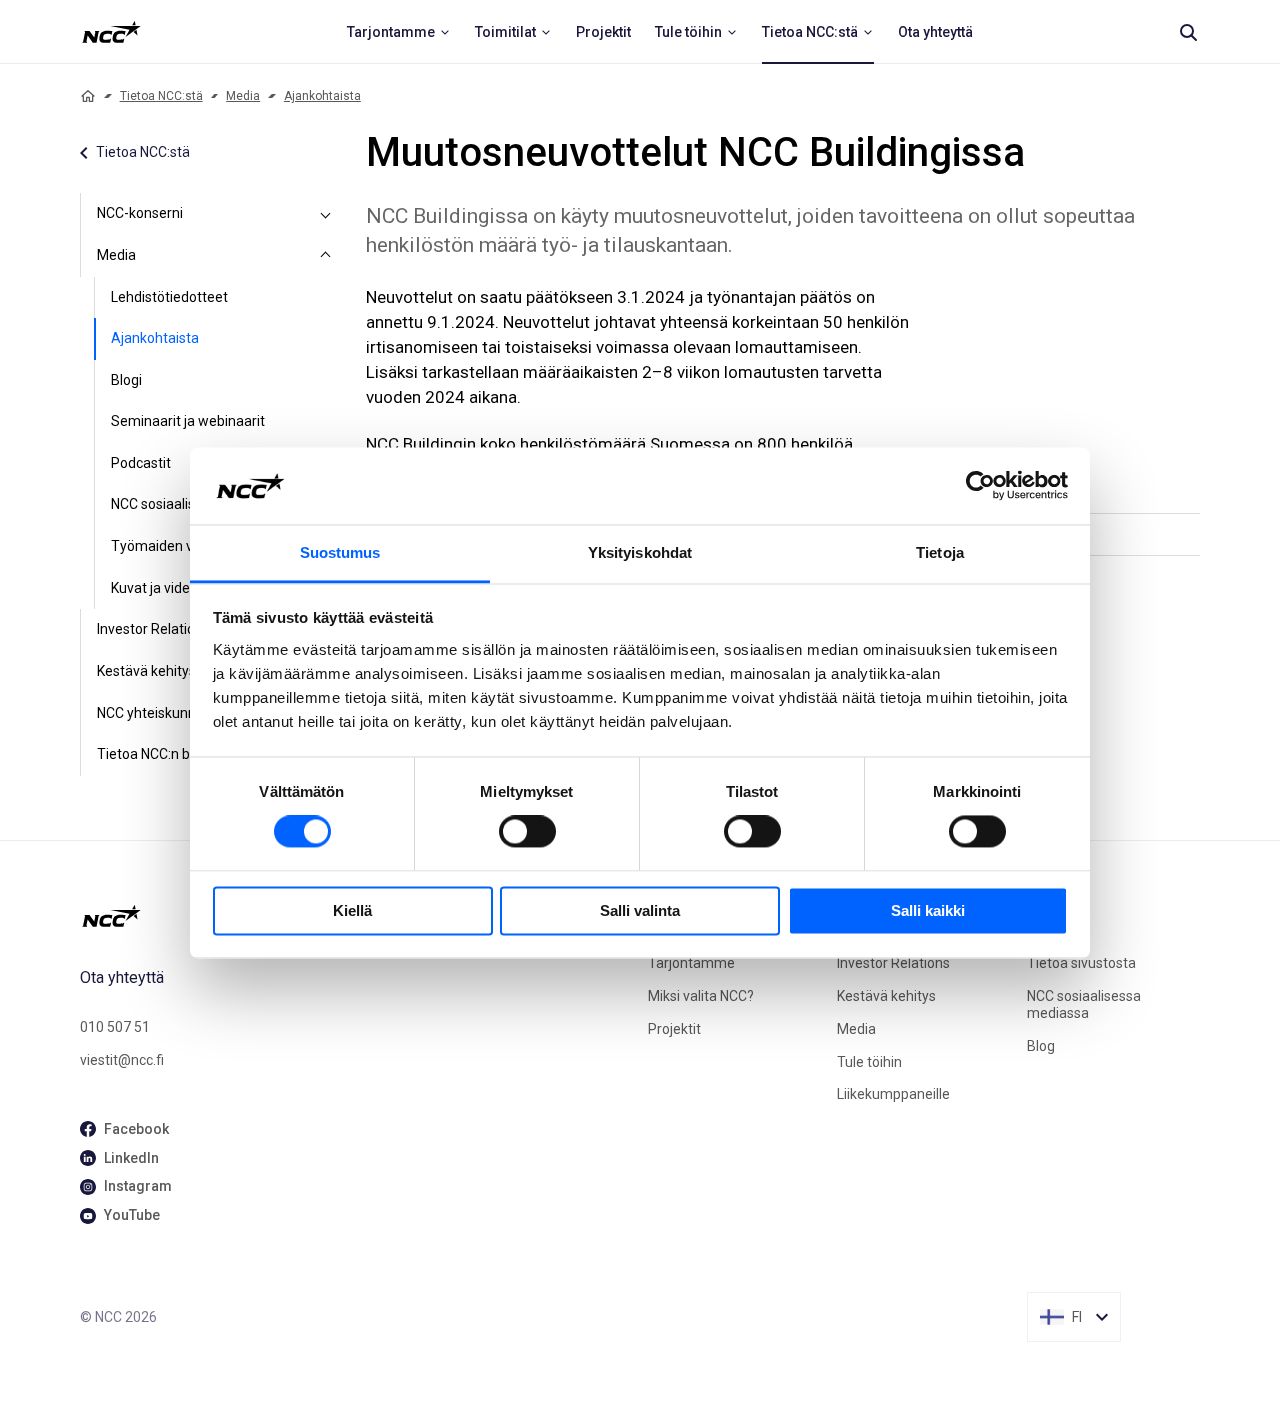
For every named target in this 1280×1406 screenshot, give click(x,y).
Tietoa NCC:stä (161, 96)
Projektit (674, 1029)
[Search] (1188, 32)
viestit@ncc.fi (122, 1060)
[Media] (326, 256)
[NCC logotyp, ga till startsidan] (111, 32)
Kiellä (352, 910)
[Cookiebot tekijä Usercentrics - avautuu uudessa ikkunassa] (980, 486)
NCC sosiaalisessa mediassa (1084, 1004)
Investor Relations (893, 963)
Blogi (126, 380)
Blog (1041, 1046)
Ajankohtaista (322, 96)
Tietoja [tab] (940, 552)
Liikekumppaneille (893, 1094)
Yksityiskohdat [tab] (640, 552)
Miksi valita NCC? (701, 996)
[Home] (88, 96)
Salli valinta (640, 910)
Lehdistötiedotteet (169, 297)
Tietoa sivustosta (1081, 963)
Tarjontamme (691, 963)
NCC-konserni (140, 213)
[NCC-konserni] (326, 214)
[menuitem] (399, 32)
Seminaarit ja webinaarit (188, 421)
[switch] (527, 832)
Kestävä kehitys (886, 996)
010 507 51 (115, 1027)
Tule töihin (869, 1062)
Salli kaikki (928, 910)
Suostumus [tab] (340, 552)
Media (243, 96)
